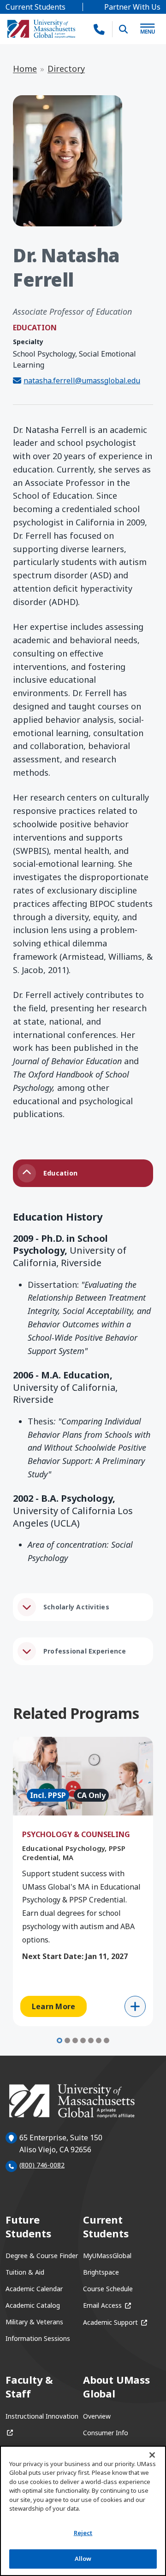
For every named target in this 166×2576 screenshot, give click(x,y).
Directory (66, 69)
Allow (83, 2559)
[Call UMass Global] (99, 29)
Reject (83, 2533)
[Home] (41, 29)
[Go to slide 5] (91, 2040)
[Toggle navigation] (148, 29)
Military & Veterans (34, 2322)
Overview (97, 2416)
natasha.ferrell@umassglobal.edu (82, 380)
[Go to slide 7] (107, 2040)
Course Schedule (108, 2289)
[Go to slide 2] (67, 2040)
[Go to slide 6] (99, 2040)
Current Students (36, 7)
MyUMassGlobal (107, 2256)
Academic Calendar (34, 2289)
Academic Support (115, 2322)
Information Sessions (38, 2338)
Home (25, 69)
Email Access (107, 2305)
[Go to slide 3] (75, 2040)
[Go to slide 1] (59, 2040)
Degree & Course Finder (42, 2256)
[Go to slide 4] (83, 2040)
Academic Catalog (33, 2305)
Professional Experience (85, 1651)
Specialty (28, 342)
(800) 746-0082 (42, 2165)
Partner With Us (132, 7)
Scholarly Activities (76, 1607)
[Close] (152, 2455)
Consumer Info (106, 2433)
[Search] (124, 29)
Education (60, 1173)
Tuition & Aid (25, 2272)
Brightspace (101, 2272)
